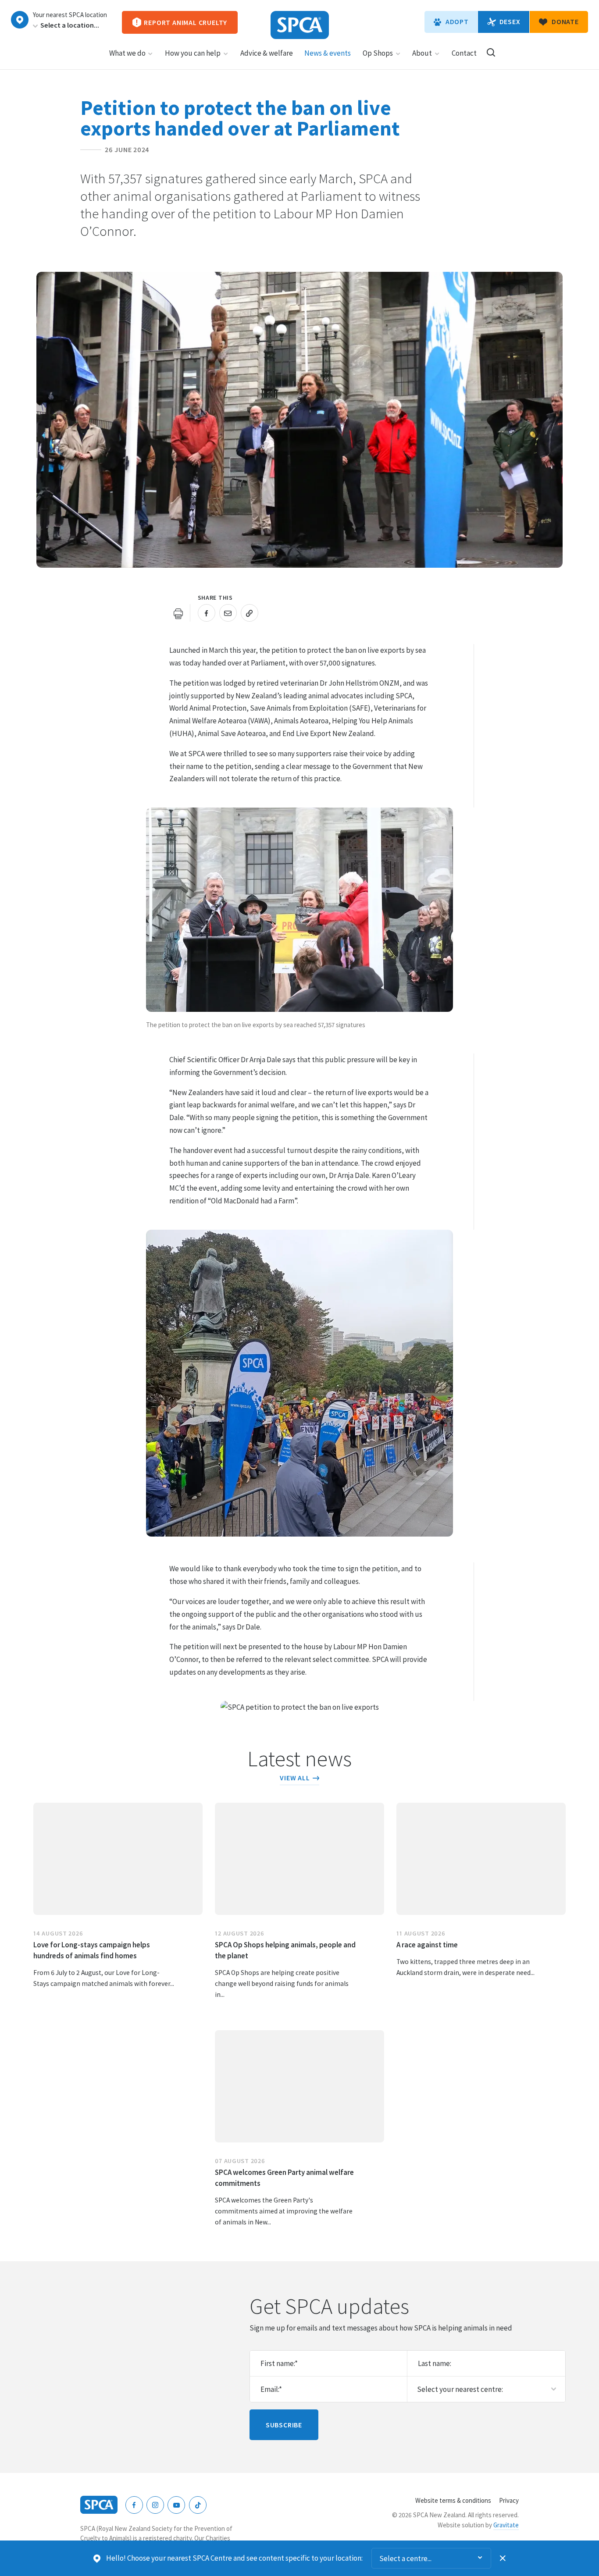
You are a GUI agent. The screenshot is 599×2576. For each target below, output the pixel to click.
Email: (271, 2389)
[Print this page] (178, 613)
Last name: (435, 2363)
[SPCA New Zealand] (300, 25)
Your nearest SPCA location (70, 15)
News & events (328, 53)
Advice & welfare (267, 53)
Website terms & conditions (453, 2500)
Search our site (491, 52)
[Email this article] (228, 613)
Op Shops (378, 53)
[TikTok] (198, 2505)
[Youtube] (176, 2505)
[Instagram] (155, 2505)
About (422, 53)
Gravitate (506, 2525)
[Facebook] (134, 2505)
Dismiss (503, 2558)
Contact (464, 53)
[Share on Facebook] (207, 613)
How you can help (193, 53)
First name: (279, 2363)
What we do (127, 53)
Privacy (509, 2500)
